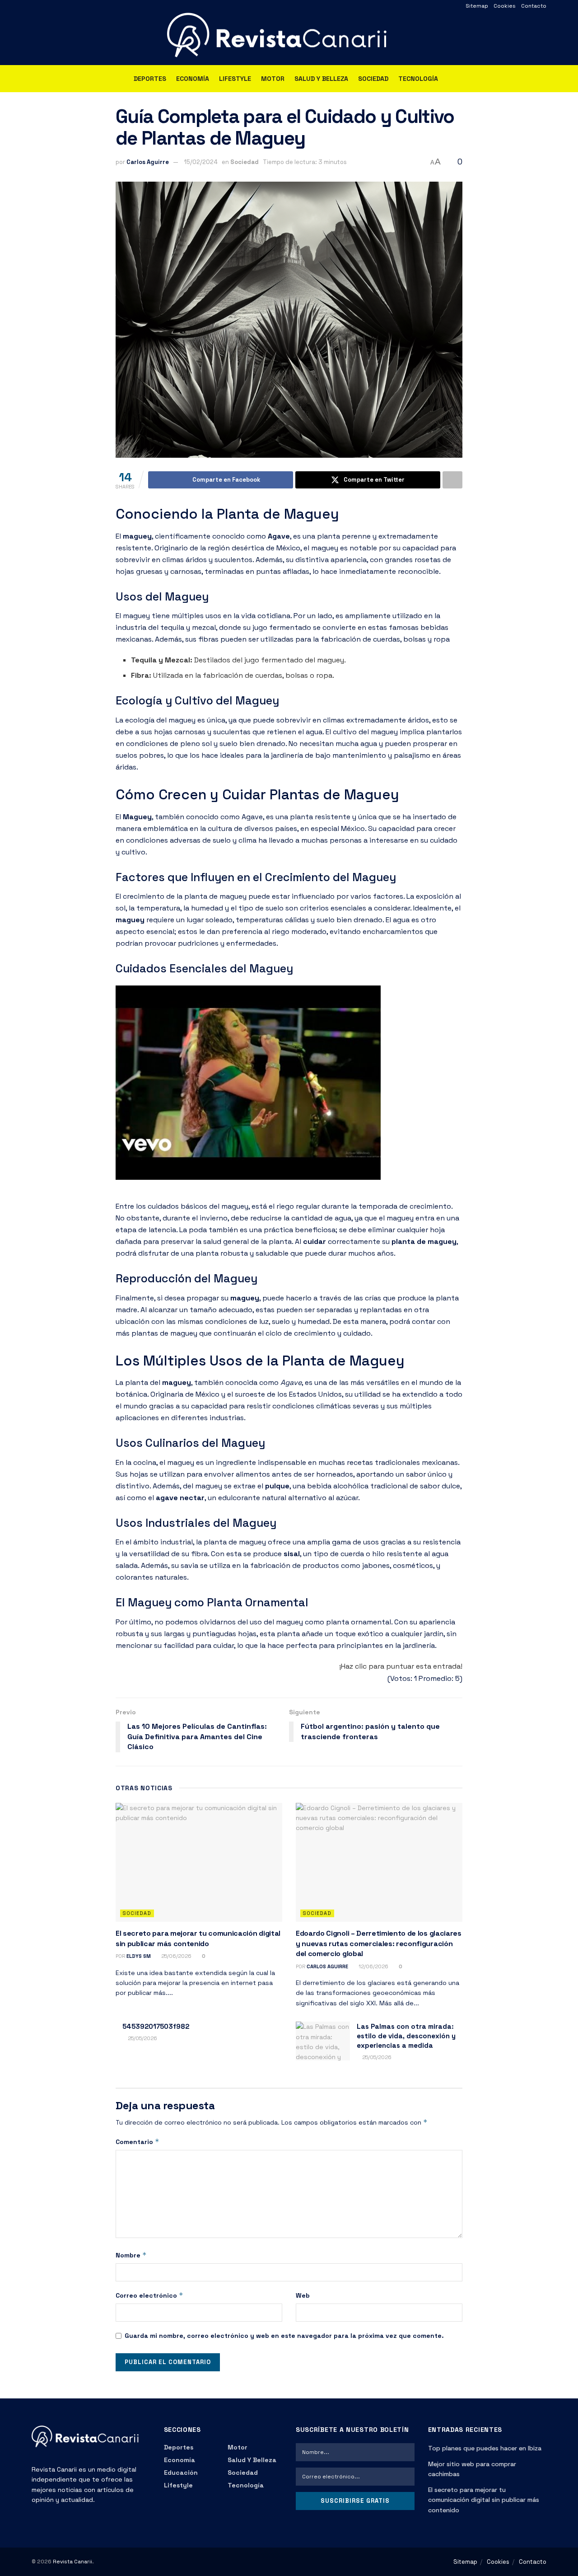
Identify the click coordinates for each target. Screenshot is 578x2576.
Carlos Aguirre (148, 162)
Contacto (534, 6)
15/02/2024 (201, 162)
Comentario (138, 2142)
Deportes (150, 79)
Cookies (505, 6)
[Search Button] (543, 79)
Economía (193, 79)
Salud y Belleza (321, 79)
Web (303, 2295)
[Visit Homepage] (289, 39)
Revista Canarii (72, 2562)
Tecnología (418, 79)
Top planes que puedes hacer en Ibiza (485, 2448)
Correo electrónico (149, 2295)
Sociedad (373, 79)
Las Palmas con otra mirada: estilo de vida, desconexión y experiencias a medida (406, 2036)
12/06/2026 (373, 1966)
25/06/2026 (176, 1956)
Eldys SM (139, 1956)
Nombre (131, 2255)
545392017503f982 (156, 2026)
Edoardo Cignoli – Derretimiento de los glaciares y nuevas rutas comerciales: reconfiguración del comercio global (379, 1943)
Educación (181, 2473)
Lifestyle (235, 79)
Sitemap (477, 6)
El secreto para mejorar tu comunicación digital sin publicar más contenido (198, 1938)
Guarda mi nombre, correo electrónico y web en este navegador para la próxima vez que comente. (284, 2336)
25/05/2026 (142, 2038)
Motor (273, 79)
